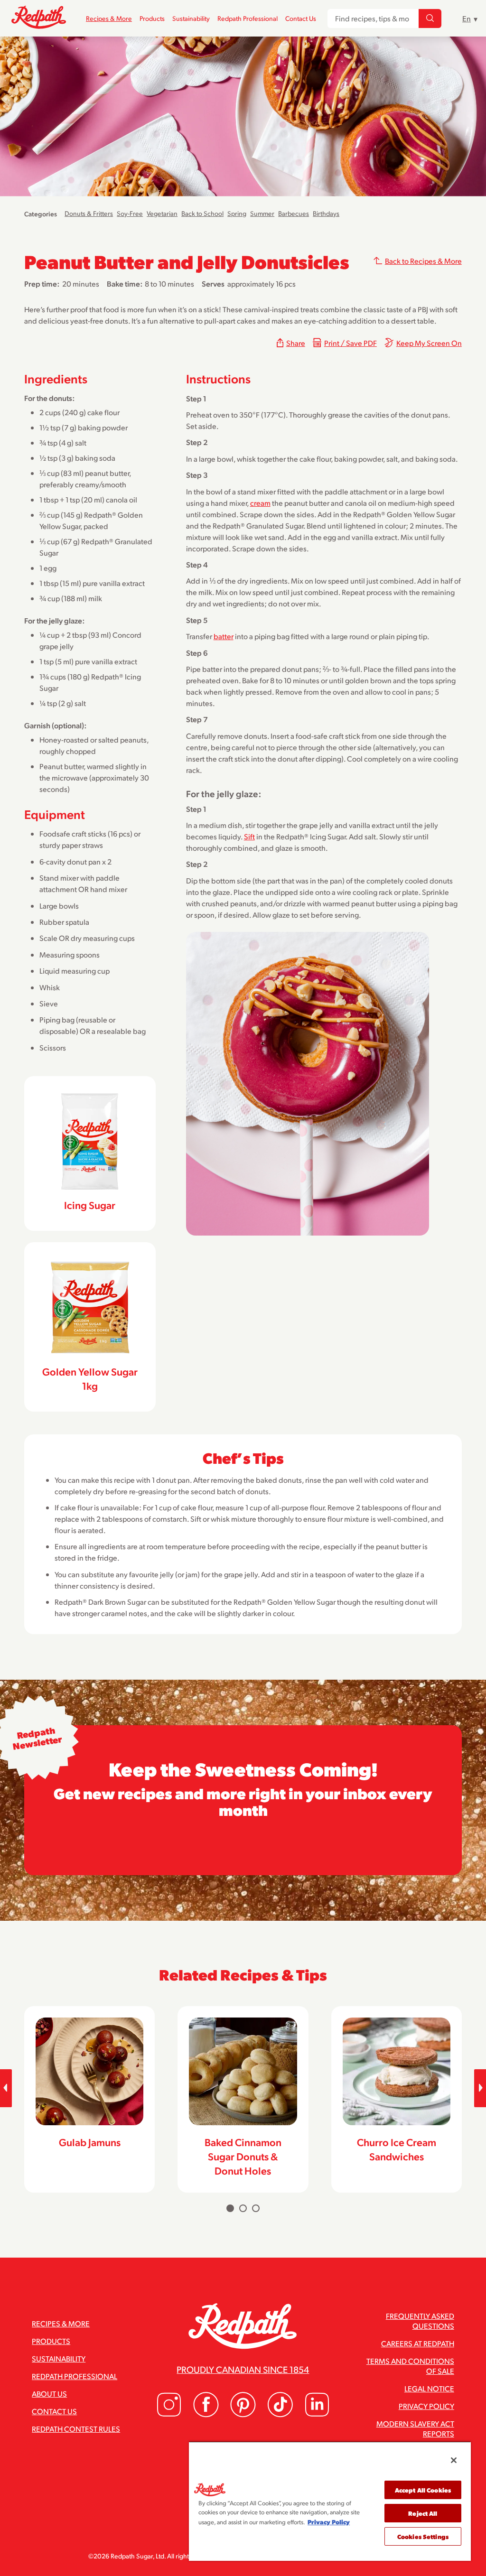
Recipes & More (109, 18)
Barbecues (294, 213)
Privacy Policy (426, 2406)
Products (152, 18)
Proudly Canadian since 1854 (243, 2369)
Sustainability (191, 18)
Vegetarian (162, 213)
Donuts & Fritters (89, 213)
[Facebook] (206, 2414)
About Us (49, 2394)
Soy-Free (130, 213)
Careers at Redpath (418, 2343)
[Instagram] (169, 2414)
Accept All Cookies (423, 2490)
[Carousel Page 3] (256, 2208)
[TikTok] (280, 2414)
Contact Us (301, 18)
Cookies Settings (423, 2536)
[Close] (454, 2460)
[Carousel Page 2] (243, 2208)
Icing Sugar (90, 1205)
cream (260, 503)
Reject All (423, 2513)
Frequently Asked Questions (420, 2321)
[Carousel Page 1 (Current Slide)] (230, 2208)
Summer (262, 213)
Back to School (202, 213)
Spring (237, 213)
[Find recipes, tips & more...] (430, 19)
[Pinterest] (243, 2414)
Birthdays (326, 213)
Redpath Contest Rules (76, 2429)
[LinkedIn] (317, 2414)
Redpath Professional (248, 18)
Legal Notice (429, 2388)
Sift (249, 836)
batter (224, 636)
